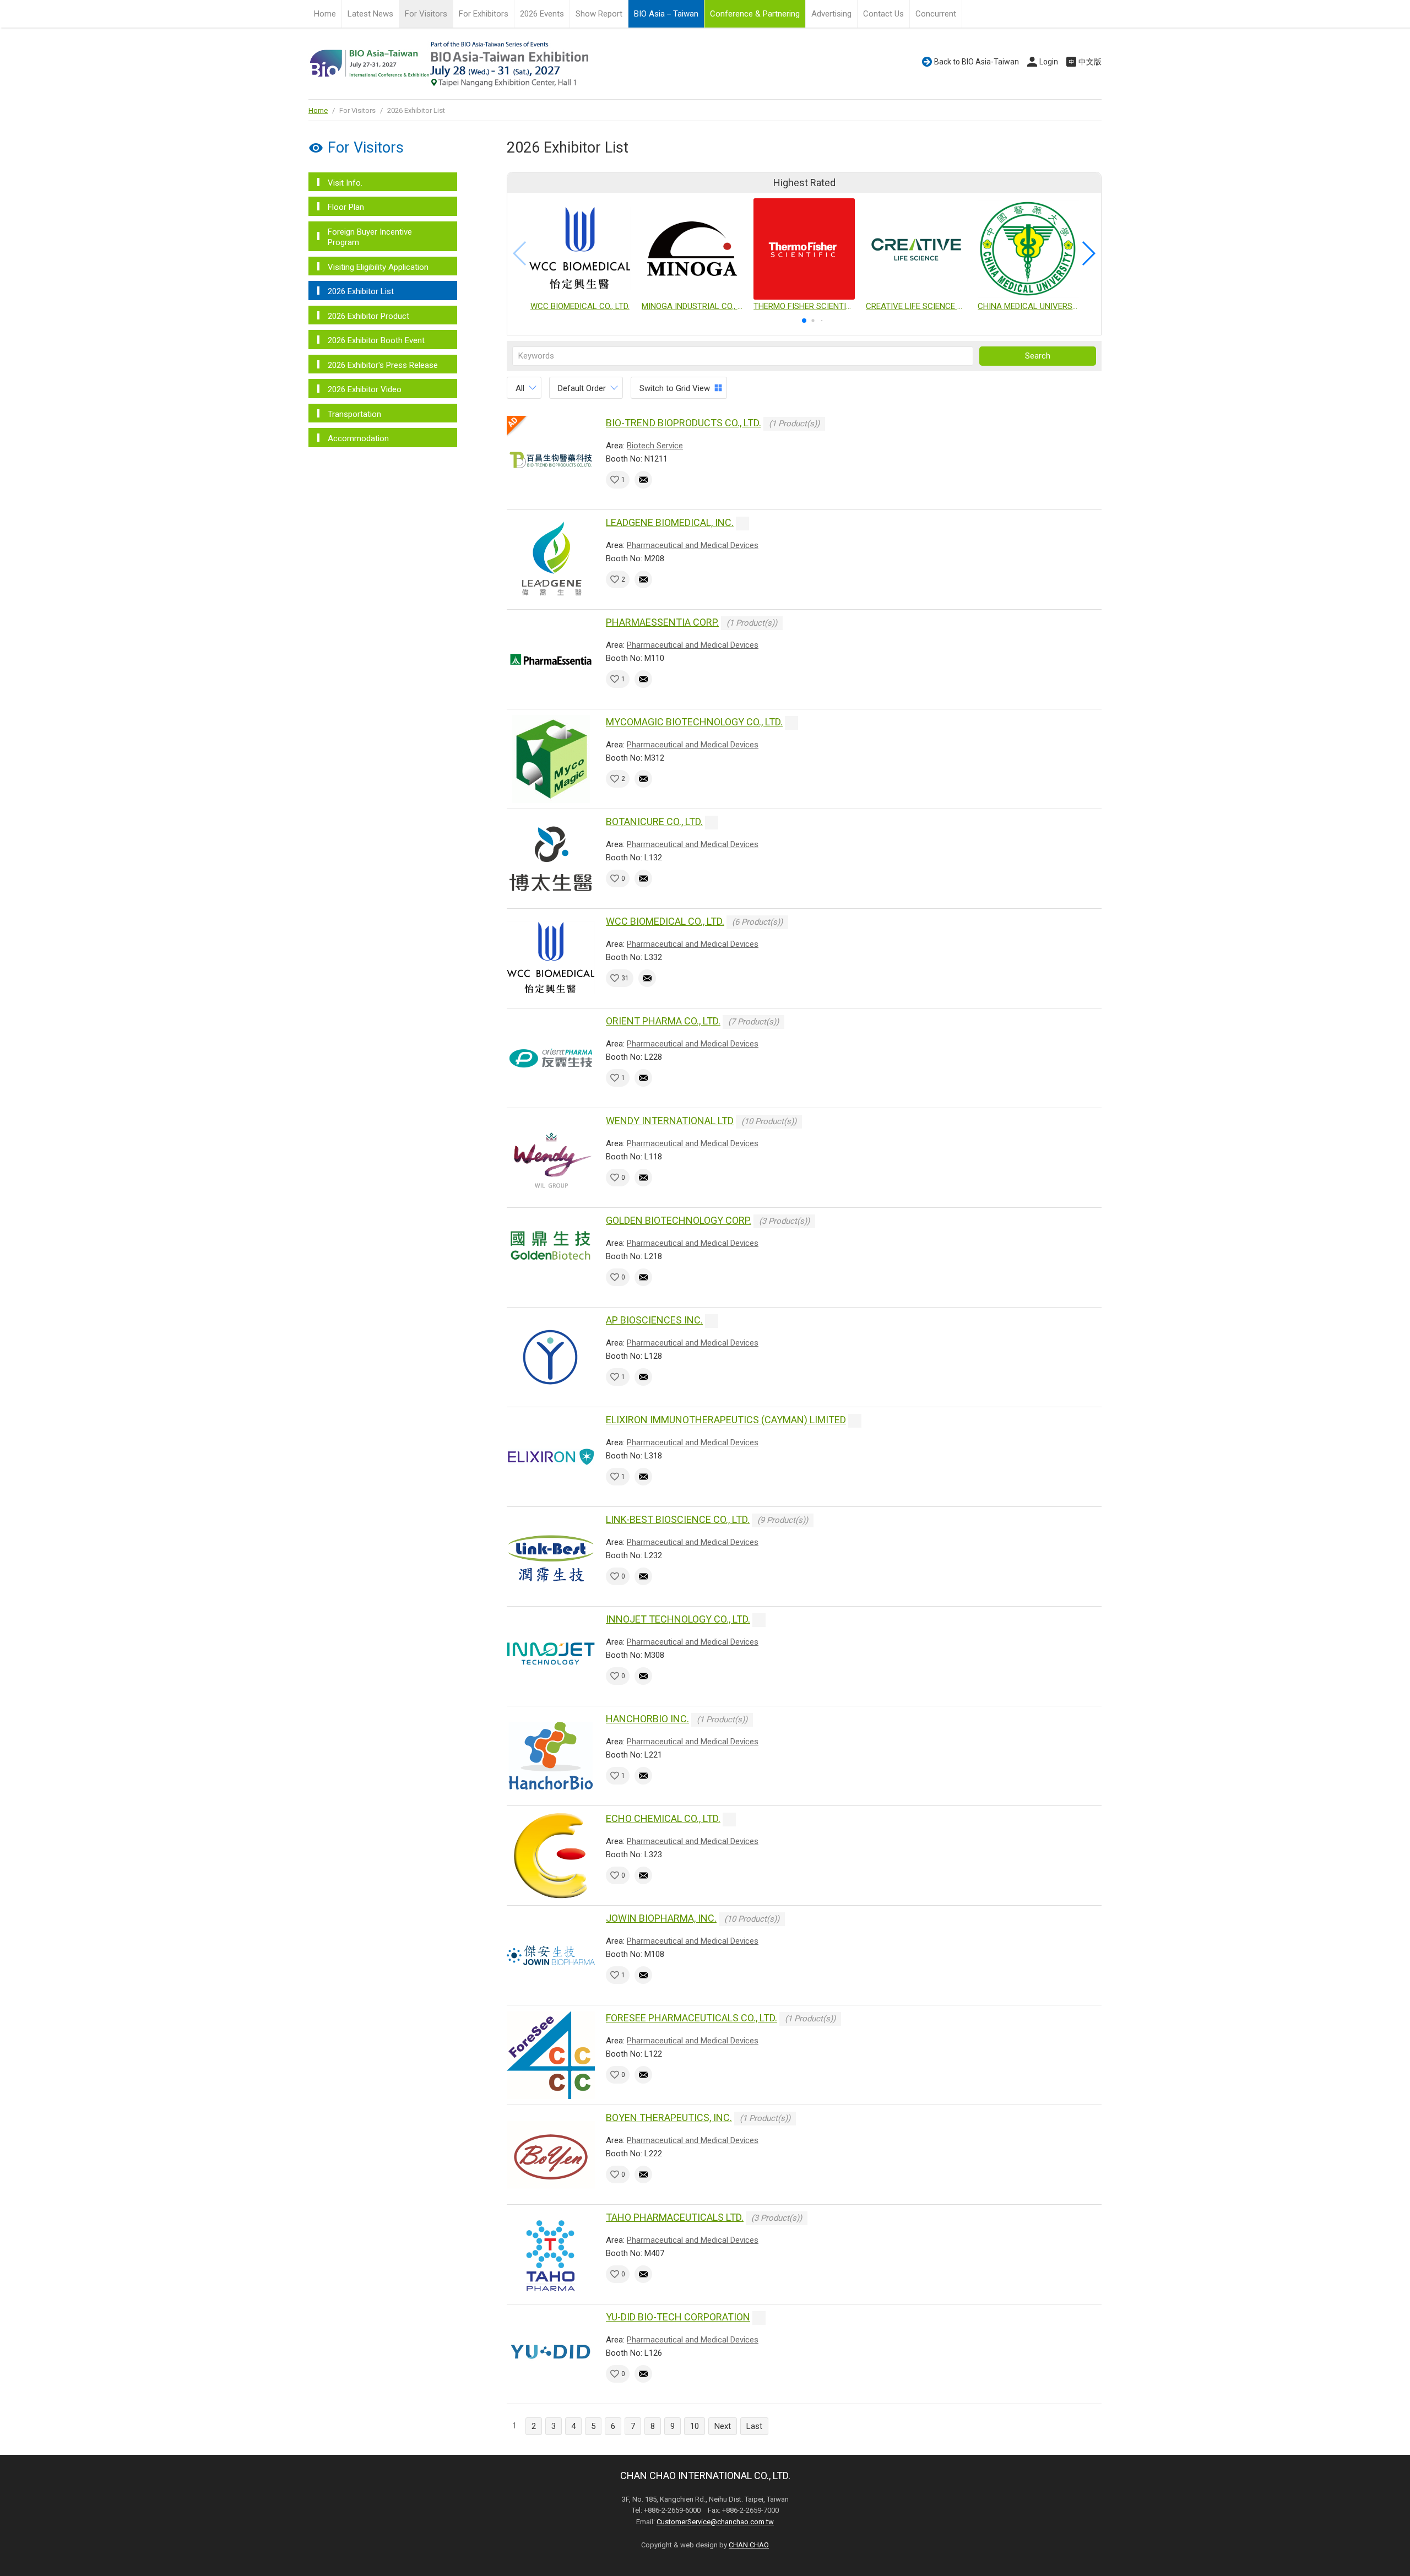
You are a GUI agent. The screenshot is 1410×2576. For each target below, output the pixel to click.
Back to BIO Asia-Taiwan (977, 62)
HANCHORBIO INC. (647, 1719)
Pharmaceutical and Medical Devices (693, 545)
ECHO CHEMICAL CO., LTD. (663, 1818)
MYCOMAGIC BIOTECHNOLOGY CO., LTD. (694, 722)
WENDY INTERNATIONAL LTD (670, 1121)
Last (754, 2426)
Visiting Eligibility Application (378, 267)
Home (325, 14)
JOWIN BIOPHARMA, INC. (661, 1918)
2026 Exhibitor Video (365, 389)
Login (1049, 62)
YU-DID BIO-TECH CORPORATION (678, 2317)
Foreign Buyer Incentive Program (370, 237)
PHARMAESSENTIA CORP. (662, 622)
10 (695, 2426)
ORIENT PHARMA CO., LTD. (663, 1021)
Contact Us (883, 14)
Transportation (354, 414)
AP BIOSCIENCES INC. (654, 1320)
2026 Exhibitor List (361, 291)
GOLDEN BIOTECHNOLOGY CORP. (679, 1220)
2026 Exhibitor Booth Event (376, 340)
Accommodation (358, 438)
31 (625, 978)
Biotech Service (655, 446)
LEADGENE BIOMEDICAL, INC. (670, 522)
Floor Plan (346, 207)
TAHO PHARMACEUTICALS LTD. (675, 2217)
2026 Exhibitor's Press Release (383, 365)
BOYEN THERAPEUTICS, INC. (669, 2117)
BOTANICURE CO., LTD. (654, 821)
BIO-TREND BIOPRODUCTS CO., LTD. (684, 423)
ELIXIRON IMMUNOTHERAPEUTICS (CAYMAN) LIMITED (726, 1420)
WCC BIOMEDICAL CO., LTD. (665, 921)
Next (723, 2426)
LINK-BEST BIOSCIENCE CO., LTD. (678, 1519)
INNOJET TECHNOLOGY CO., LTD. (678, 1619)
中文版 (1090, 62)
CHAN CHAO (749, 2545)
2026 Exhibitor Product (368, 316)
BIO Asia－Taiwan (666, 14)
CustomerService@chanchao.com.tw (715, 2522)
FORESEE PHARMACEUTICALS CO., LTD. (692, 2018)
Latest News (370, 14)
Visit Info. (345, 183)
